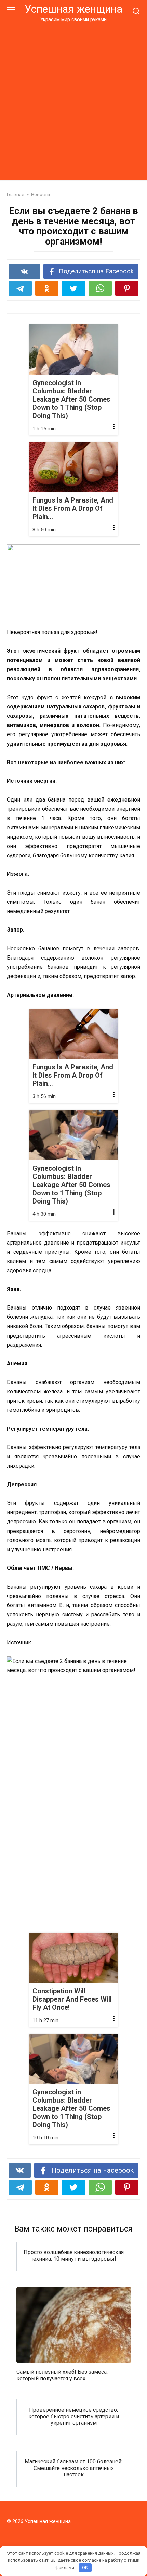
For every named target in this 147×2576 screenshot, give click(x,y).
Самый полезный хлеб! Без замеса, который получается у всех (62, 2375)
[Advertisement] (73, 100)
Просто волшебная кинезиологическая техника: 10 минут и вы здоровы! (74, 2255)
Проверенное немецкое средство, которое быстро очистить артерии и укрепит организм (74, 2416)
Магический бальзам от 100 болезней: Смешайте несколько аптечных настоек (73, 2468)
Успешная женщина (73, 9)
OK (85, 2568)
